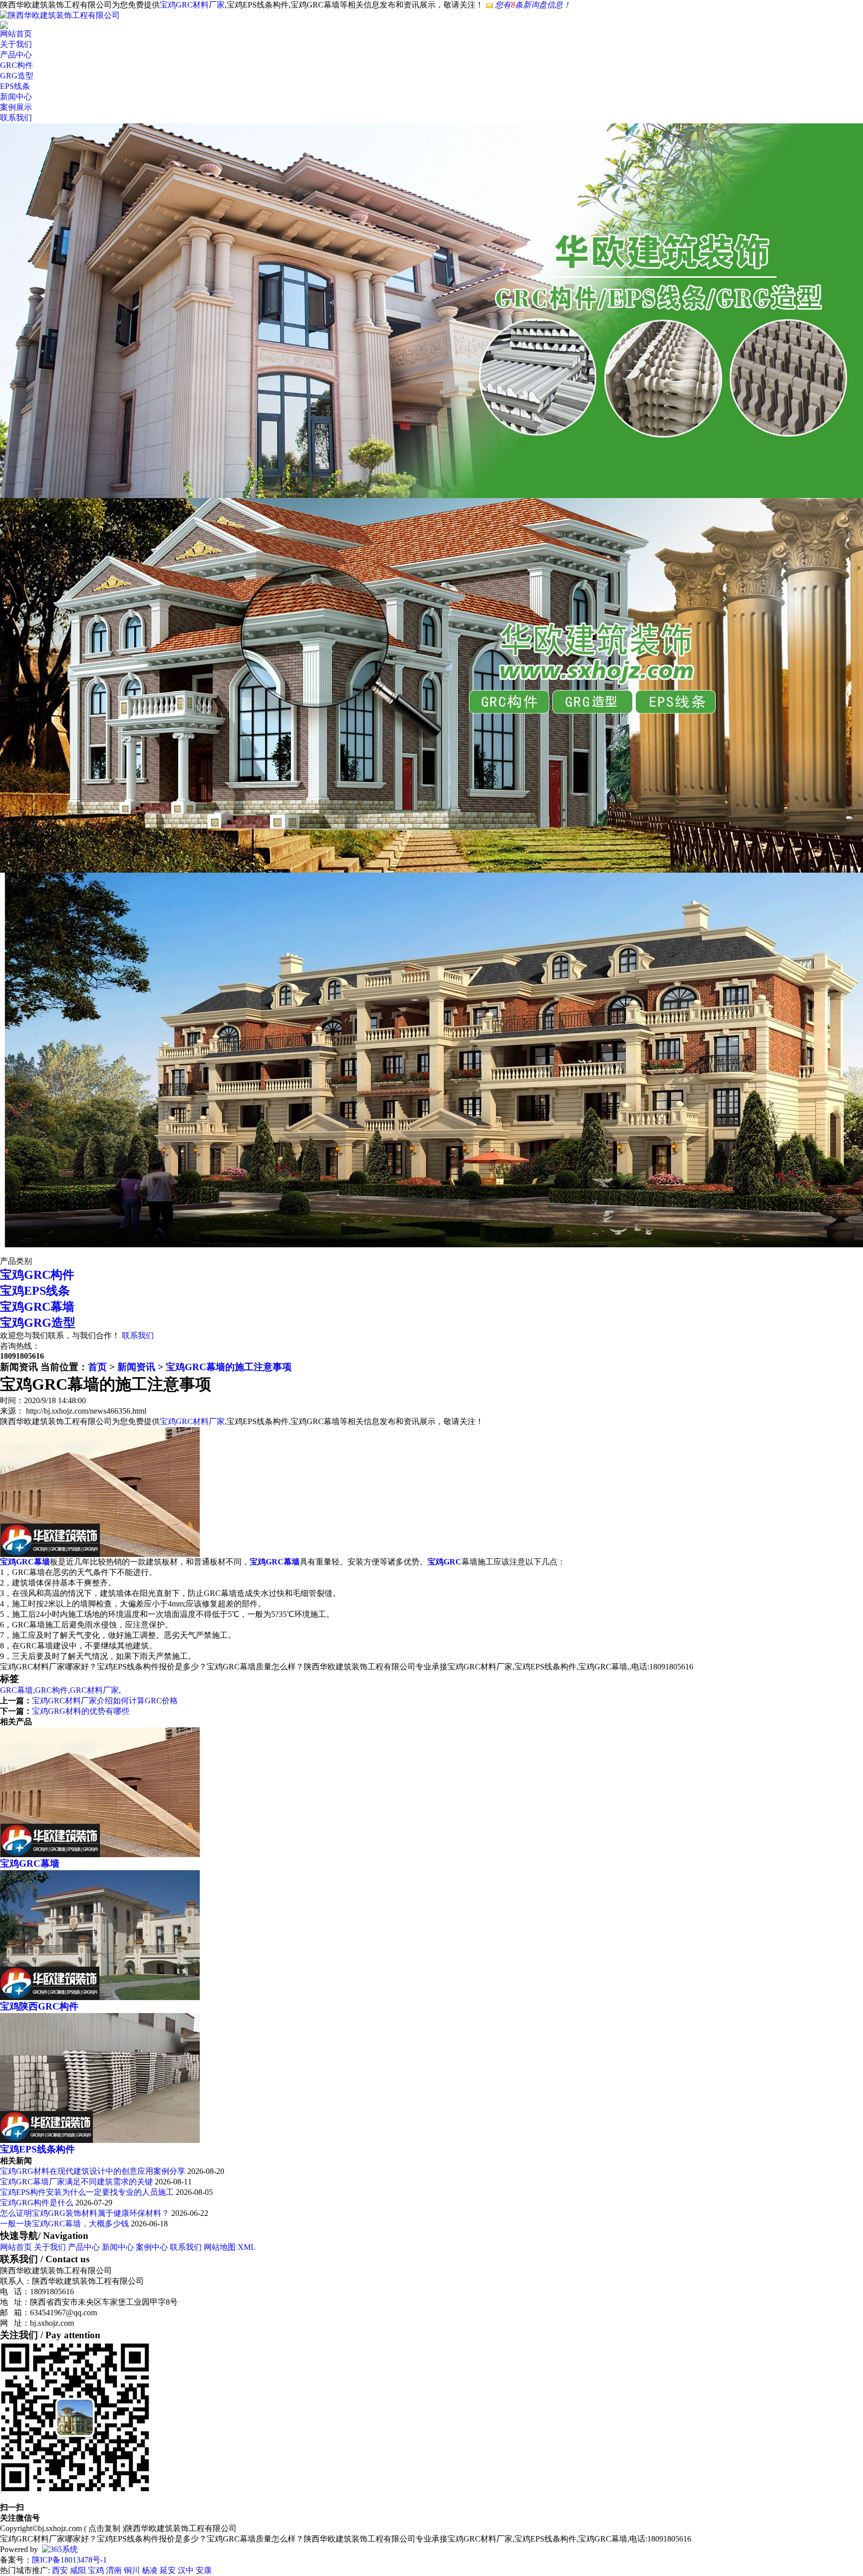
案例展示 (16, 107)
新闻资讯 (136, 1367)
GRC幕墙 (16, 1690)
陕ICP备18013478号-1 (69, 2560)
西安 (60, 2570)
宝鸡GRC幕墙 (37, 1307)
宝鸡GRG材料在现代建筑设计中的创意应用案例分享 (94, 2171)
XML (247, 2247)
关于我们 (16, 44)
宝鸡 (96, 2570)
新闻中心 (16, 97)
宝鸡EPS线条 (35, 1291)
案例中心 (152, 2247)
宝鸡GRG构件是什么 (37, 2203)
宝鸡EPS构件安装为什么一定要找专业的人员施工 (87, 2192)
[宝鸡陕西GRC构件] (100, 1997)
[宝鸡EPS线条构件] (100, 2140)
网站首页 (16, 34)
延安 (168, 2570)
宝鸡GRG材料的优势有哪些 (81, 1711)
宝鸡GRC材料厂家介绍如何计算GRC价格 (105, 1701)
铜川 (132, 2570)
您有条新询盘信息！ (533, 5)
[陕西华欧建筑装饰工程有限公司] (60, 15)
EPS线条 (15, 86)
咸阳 (78, 2570)
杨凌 (150, 2570)
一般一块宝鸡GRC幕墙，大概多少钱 (64, 2224)
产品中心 (16, 55)
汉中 (186, 2570)
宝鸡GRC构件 (37, 1275)
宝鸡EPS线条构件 (37, 2149)
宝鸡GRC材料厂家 (192, 5)
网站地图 (220, 2247)
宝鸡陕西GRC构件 (39, 2006)
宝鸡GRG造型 (38, 1323)
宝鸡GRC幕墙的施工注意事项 (229, 1367)
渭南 (114, 2570)
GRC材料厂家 (94, 1690)
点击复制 (104, 2528)
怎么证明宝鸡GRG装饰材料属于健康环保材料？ (85, 2213)
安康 (204, 2570)
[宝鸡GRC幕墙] (100, 1854)
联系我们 (16, 118)
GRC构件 (16, 65)
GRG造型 (17, 76)
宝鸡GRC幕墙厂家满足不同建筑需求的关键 (76, 2182)
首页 (97, 1367)
